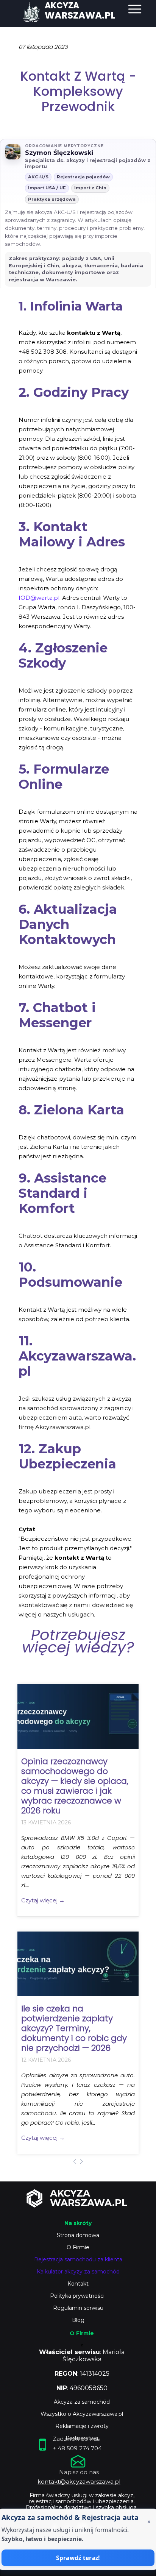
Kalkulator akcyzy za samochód (78, 2272)
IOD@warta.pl (39, 598)
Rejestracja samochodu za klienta (78, 2259)
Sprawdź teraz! (78, 2558)
